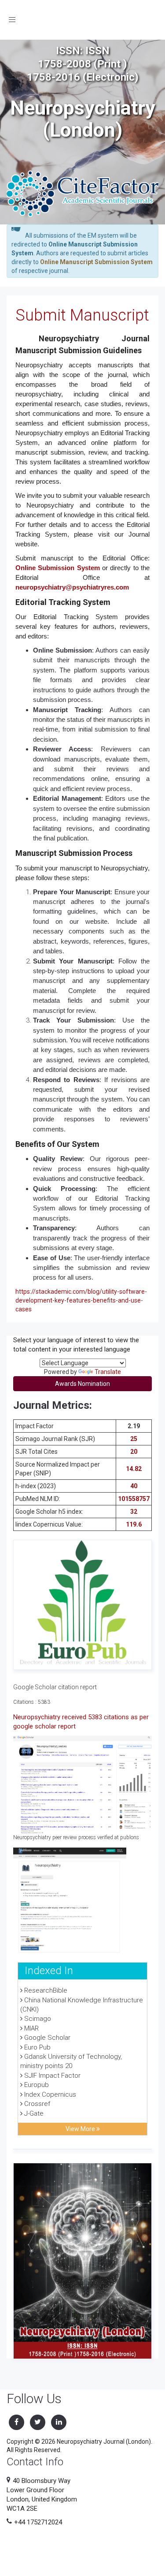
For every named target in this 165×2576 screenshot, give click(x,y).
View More (81, 2129)
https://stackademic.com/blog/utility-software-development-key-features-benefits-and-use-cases (81, 1300)
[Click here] (82, 1605)
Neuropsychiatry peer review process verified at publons (76, 1837)
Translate (108, 1372)
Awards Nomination (82, 1384)
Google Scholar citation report (55, 1687)
